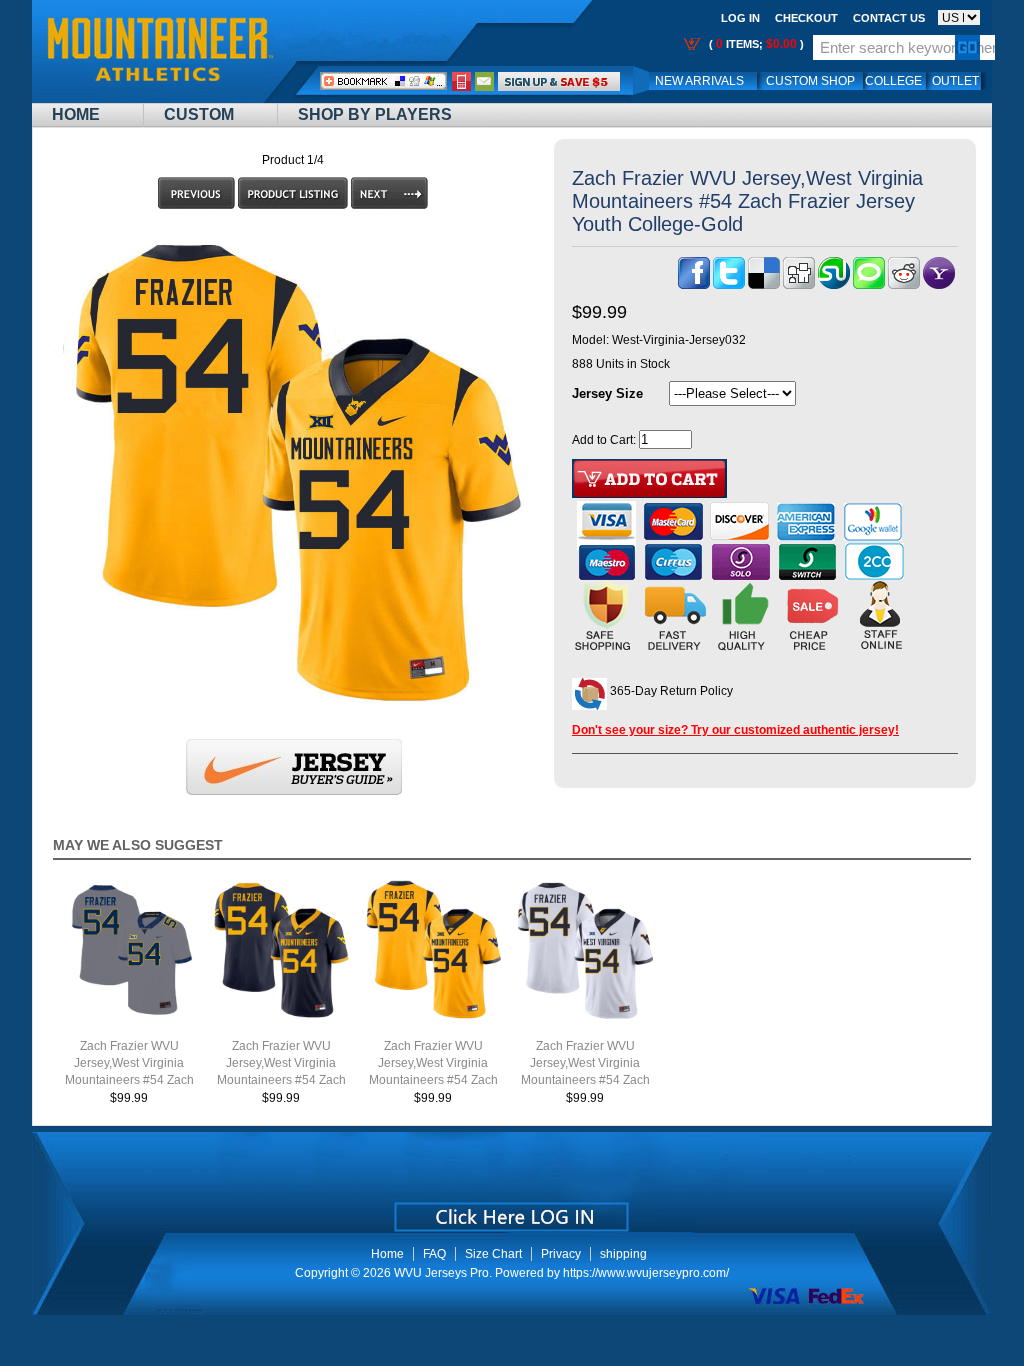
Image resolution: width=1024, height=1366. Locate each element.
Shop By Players (375, 114)
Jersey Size (607, 393)
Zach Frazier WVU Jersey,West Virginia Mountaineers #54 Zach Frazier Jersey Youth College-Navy (281, 1080)
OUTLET (955, 81)
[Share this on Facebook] (694, 285)
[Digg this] (799, 285)
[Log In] (559, 81)
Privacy (561, 1254)
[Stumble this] (834, 285)
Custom (199, 114)
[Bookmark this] (939, 285)
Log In (740, 18)
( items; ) (755, 44)
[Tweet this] (729, 285)
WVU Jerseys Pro (441, 1273)
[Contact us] (485, 81)
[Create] (509, 1210)
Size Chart (493, 1254)
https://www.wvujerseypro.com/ (646, 1273)
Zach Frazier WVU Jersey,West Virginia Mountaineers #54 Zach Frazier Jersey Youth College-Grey (129, 1080)
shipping (623, 1254)
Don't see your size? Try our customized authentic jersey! (735, 730)
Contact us (889, 18)
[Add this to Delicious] (764, 285)
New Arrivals (699, 81)
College (893, 81)
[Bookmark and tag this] (904, 285)
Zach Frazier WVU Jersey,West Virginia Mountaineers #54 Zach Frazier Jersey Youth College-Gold (433, 1080)
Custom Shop (810, 81)
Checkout (806, 18)
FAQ (434, 1254)
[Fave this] (869, 285)
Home (76, 114)
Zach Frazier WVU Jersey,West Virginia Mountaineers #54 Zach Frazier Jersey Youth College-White (585, 1080)
